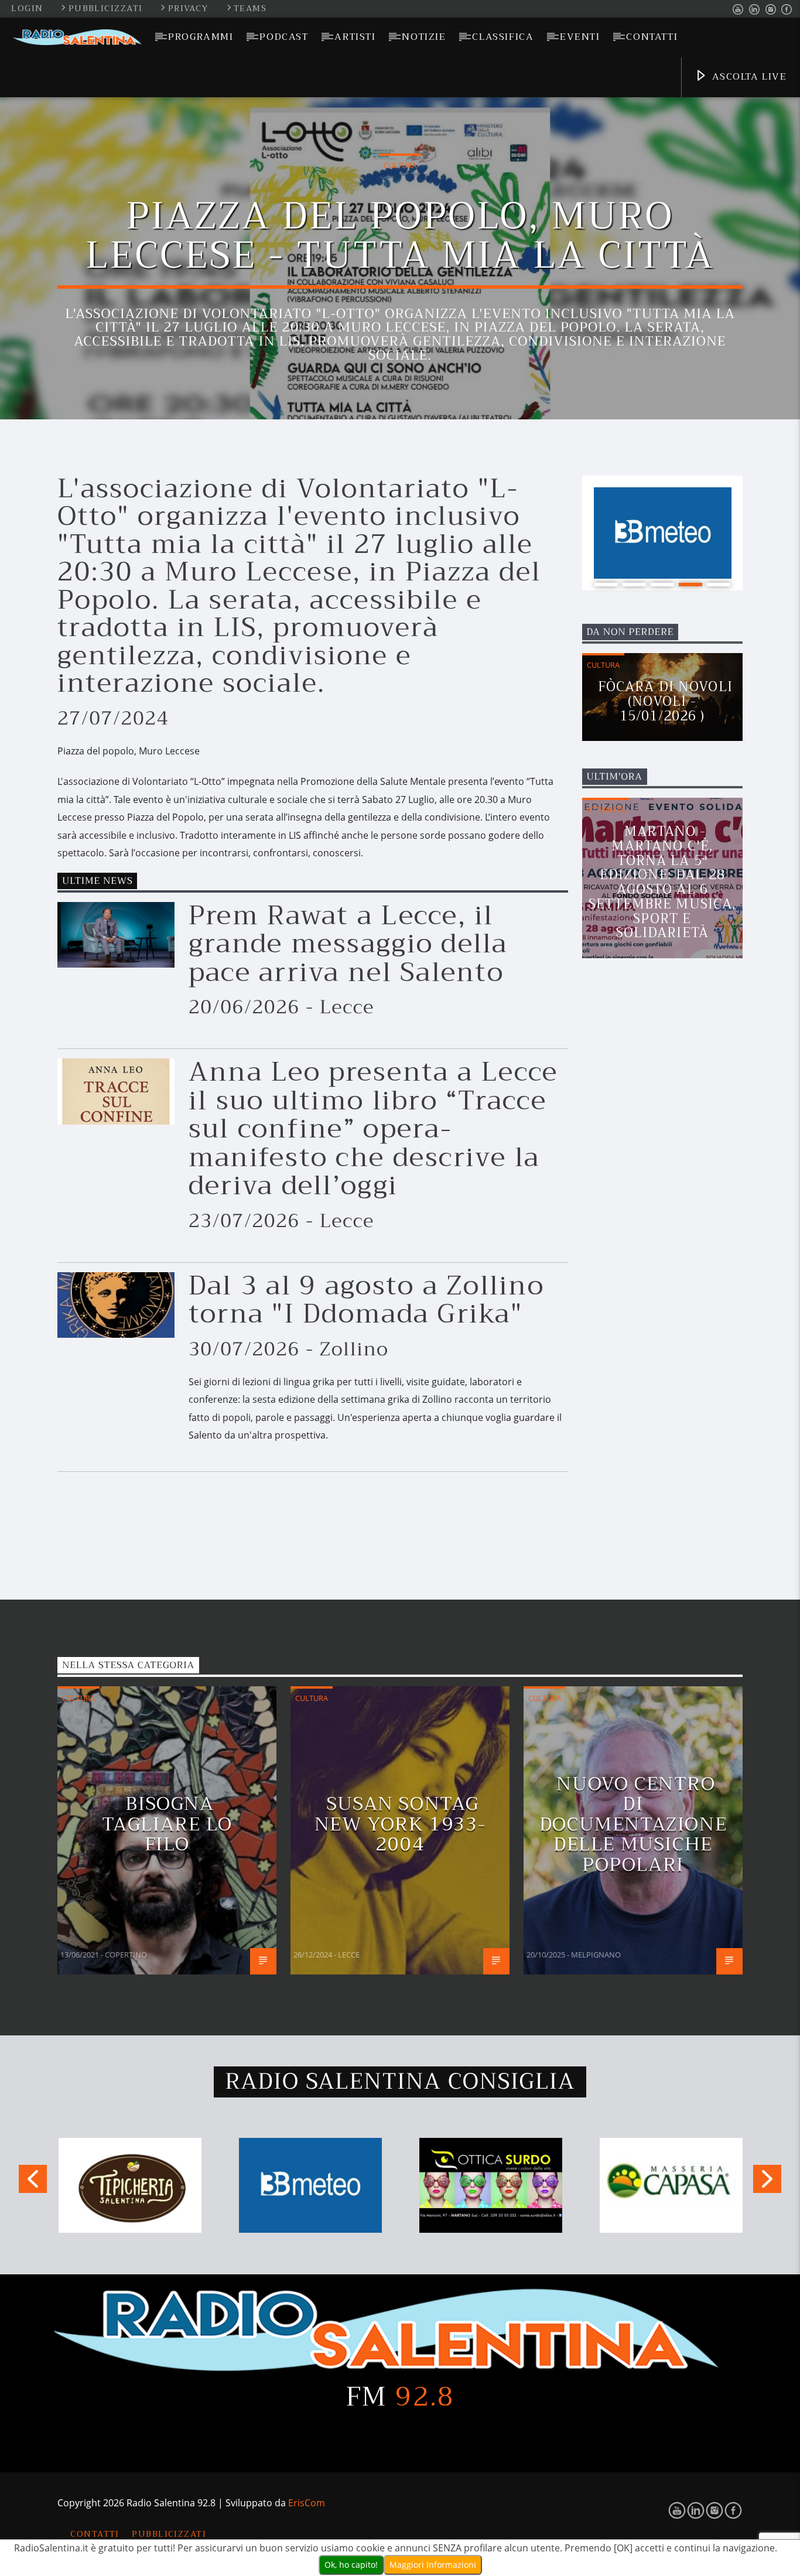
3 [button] (662, 585)
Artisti (355, 37)
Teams (250, 8)
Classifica (503, 37)
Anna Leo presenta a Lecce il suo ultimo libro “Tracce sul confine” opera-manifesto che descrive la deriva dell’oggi (373, 1129)
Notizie (424, 37)
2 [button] (634, 585)
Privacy (190, 8)
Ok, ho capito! (351, 2565)
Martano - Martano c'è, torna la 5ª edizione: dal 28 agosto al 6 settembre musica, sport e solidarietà (662, 882)
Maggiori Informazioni (433, 2565)
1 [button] (606, 585)
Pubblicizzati (107, 8)
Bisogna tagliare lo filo (167, 1824)
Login (27, 8)
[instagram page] (771, 10)
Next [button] (768, 2183)
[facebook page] (787, 10)
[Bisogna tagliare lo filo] (263, 1961)
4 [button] (690, 585)
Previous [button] (32, 2183)
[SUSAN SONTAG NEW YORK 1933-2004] (496, 1961)
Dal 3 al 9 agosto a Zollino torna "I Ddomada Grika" (366, 1300)
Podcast (284, 37)
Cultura (400, 165)
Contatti (652, 37)
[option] (663, 533)
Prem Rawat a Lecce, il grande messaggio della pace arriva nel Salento (348, 944)
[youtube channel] (738, 10)
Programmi (201, 37)
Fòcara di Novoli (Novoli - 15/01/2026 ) (665, 701)
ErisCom (307, 2503)
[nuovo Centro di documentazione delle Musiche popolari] (729, 1961)
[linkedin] (755, 10)
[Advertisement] (670, 1292)
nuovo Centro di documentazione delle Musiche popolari (633, 1824)
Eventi (580, 37)
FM (400, 2397)
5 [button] (719, 585)
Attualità (606, 809)
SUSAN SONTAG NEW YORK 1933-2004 (400, 1824)
